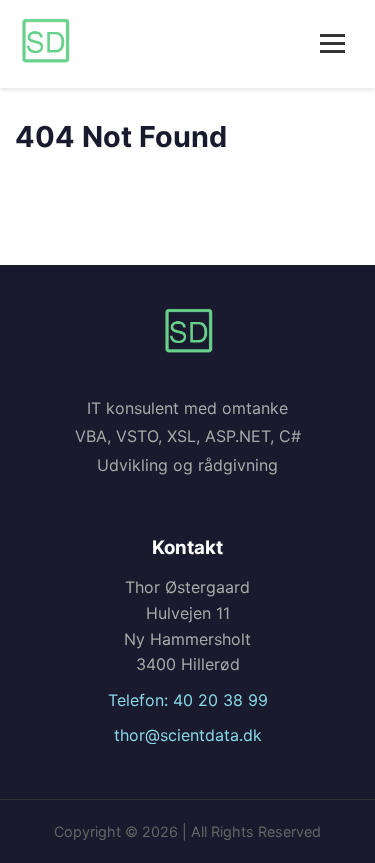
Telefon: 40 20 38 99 (188, 700)
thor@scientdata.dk (188, 735)
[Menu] (332, 43)
